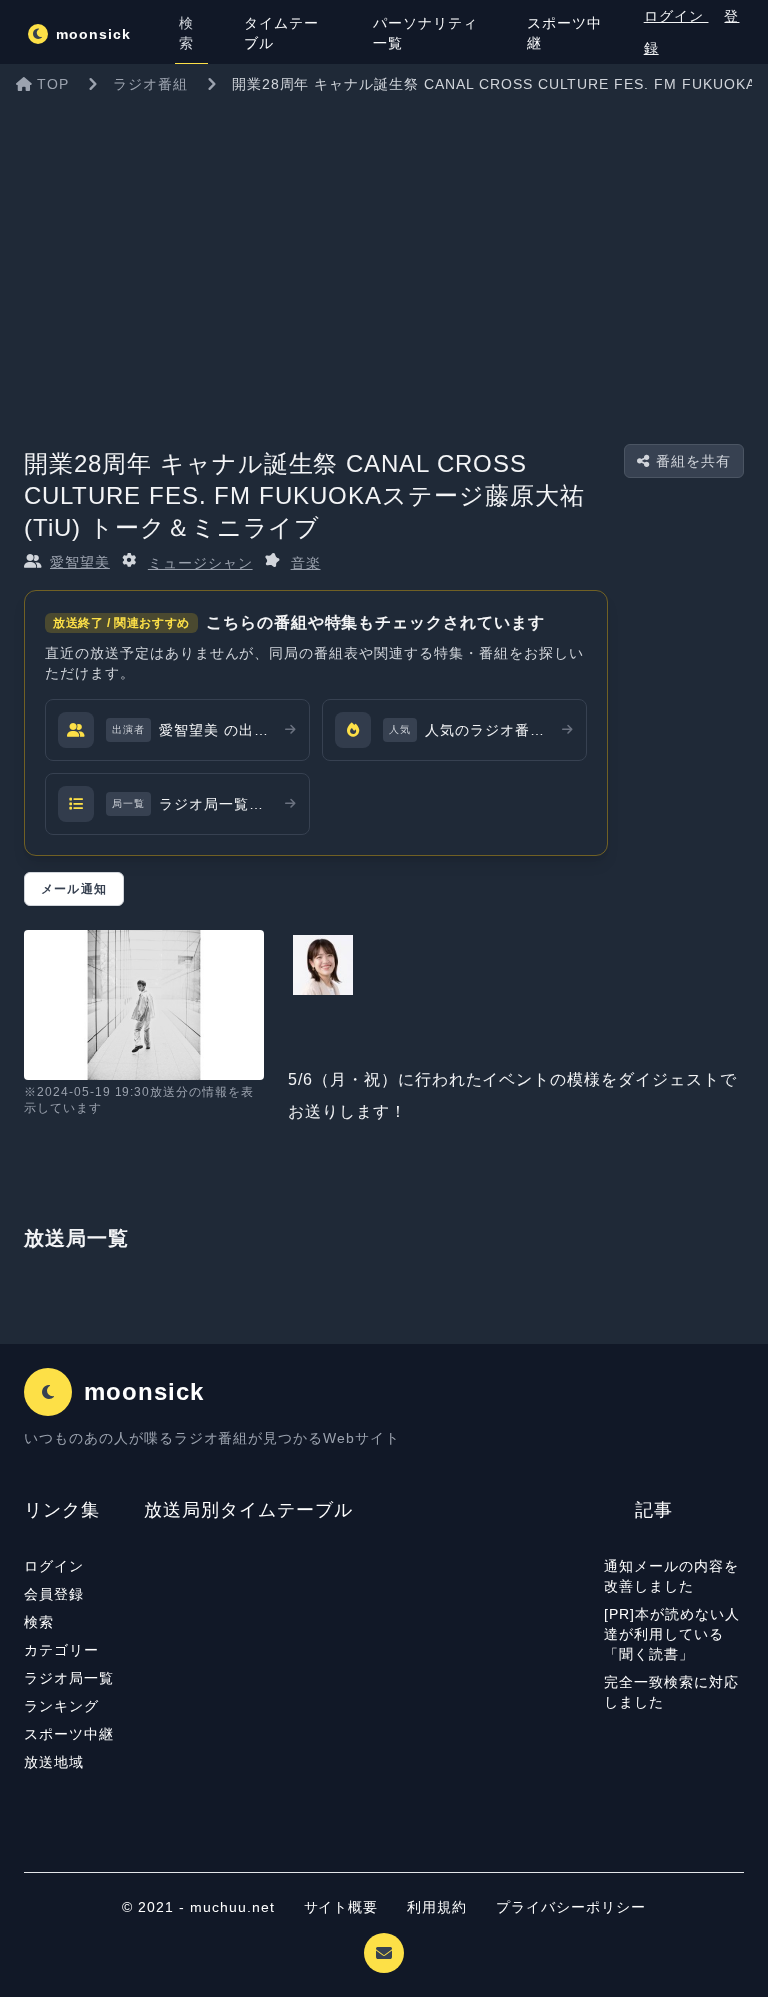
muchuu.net (232, 1907)
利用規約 (439, 1907)
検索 (39, 1622)
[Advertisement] (384, 254)
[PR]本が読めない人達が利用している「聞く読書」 (672, 1634)
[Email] (384, 1953)
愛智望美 (80, 562)
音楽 (306, 563)
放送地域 (54, 1762)
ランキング (61, 1706)
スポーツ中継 (69, 1734)
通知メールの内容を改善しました (671, 1576)
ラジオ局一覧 (69, 1678)
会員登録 (54, 1594)
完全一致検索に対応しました (671, 1692)
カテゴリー (61, 1650)
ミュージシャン (200, 563)
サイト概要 (341, 1907)
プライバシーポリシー (571, 1907)
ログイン (676, 16)
